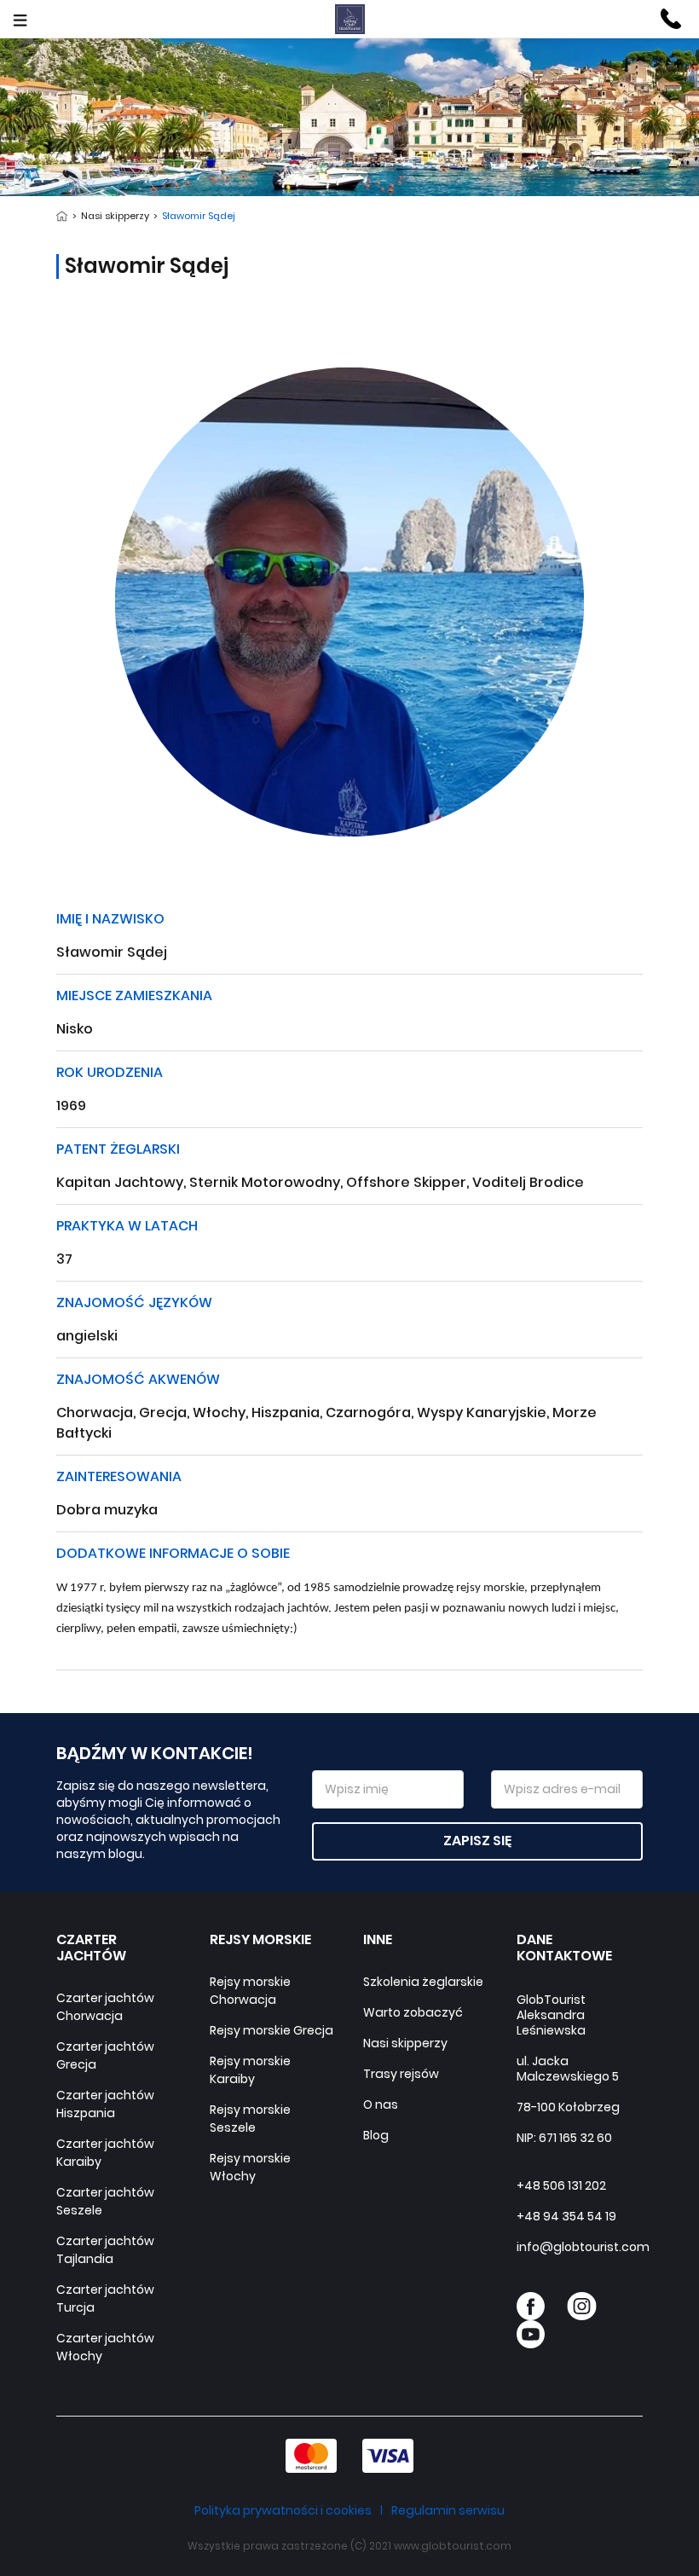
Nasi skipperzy (116, 216)
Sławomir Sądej (197, 216)
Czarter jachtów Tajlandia (105, 2250)
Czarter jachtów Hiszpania (105, 2104)
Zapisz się (477, 1841)
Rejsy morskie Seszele (250, 2119)
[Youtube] (531, 2334)
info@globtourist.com (583, 2247)
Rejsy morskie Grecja (272, 2030)
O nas (381, 2104)
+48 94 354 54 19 (566, 2216)
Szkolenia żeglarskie (423, 1982)
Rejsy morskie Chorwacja (250, 1991)
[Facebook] (531, 2306)
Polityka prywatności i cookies (283, 2510)
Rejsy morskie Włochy (250, 2167)
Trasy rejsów (401, 2074)
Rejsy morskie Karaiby (250, 2070)
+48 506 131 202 (561, 2185)
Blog (376, 2135)
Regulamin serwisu (448, 2510)
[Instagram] (582, 2306)
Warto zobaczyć (413, 2012)
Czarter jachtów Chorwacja (105, 2007)
